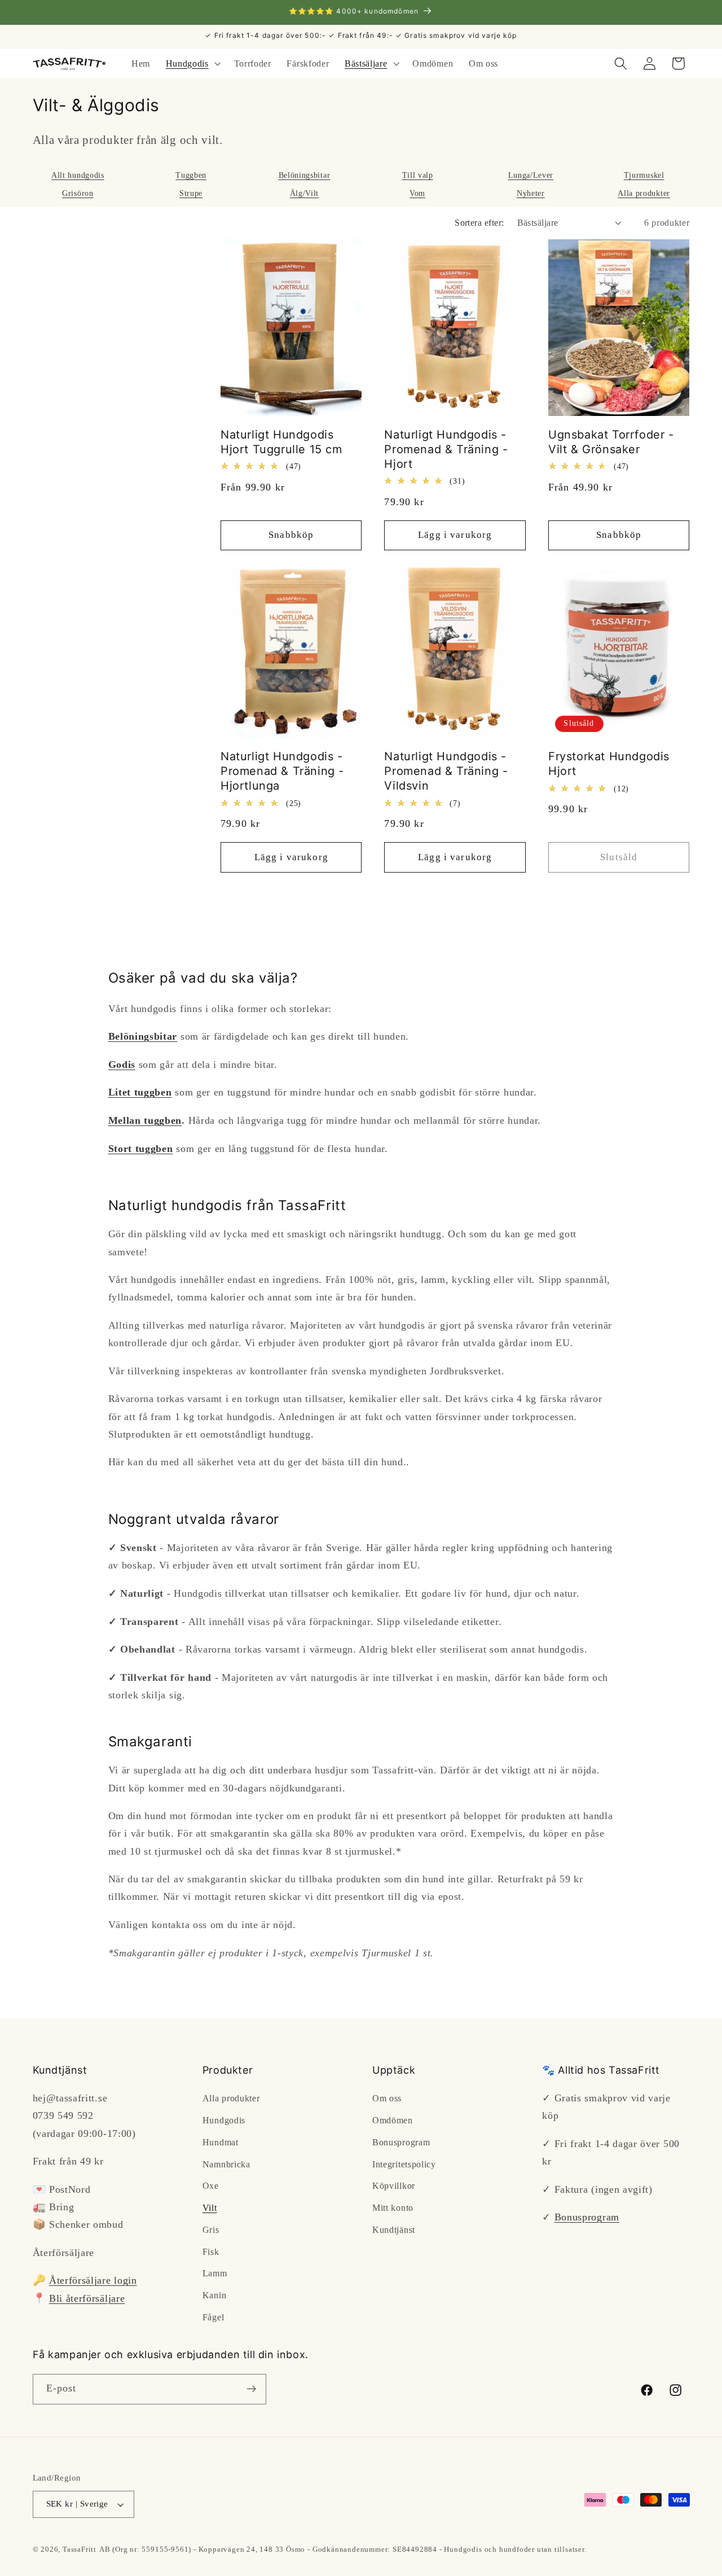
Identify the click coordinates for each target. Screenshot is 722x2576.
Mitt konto (393, 2208)
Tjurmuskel (644, 175)
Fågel (213, 2317)
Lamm (215, 2273)
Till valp (418, 175)
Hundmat (221, 2142)
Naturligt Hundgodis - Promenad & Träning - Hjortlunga (282, 771)
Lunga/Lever (531, 175)
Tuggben (191, 175)
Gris (211, 2230)
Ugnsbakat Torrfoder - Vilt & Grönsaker (611, 442)
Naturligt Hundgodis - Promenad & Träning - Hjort (446, 449)
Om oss (387, 2098)
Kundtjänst (394, 2230)
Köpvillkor (394, 2186)
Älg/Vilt (305, 193)
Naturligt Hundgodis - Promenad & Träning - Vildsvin (446, 771)
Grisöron (78, 193)
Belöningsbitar (305, 175)
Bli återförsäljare (87, 2298)
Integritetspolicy (404, 2164)
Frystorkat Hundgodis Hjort (609, 764)
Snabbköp (291, 535)
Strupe (191, 193)
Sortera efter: (479, 223)
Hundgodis (224, 2120)
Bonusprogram (401, 2142)
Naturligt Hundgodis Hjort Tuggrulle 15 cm (281, 442)
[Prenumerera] (251, 2389)
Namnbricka (226, 2164)
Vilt (210, 2208)
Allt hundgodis (78, 175)
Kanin (214, 2295)
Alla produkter (644, 193)
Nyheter (531, 193)
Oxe (211, 2186)
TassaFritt (80, 2549)
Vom (417, 193)
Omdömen (393, 2120)
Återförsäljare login (93, 2280)
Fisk (211, 2252)
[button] (192, 64)
